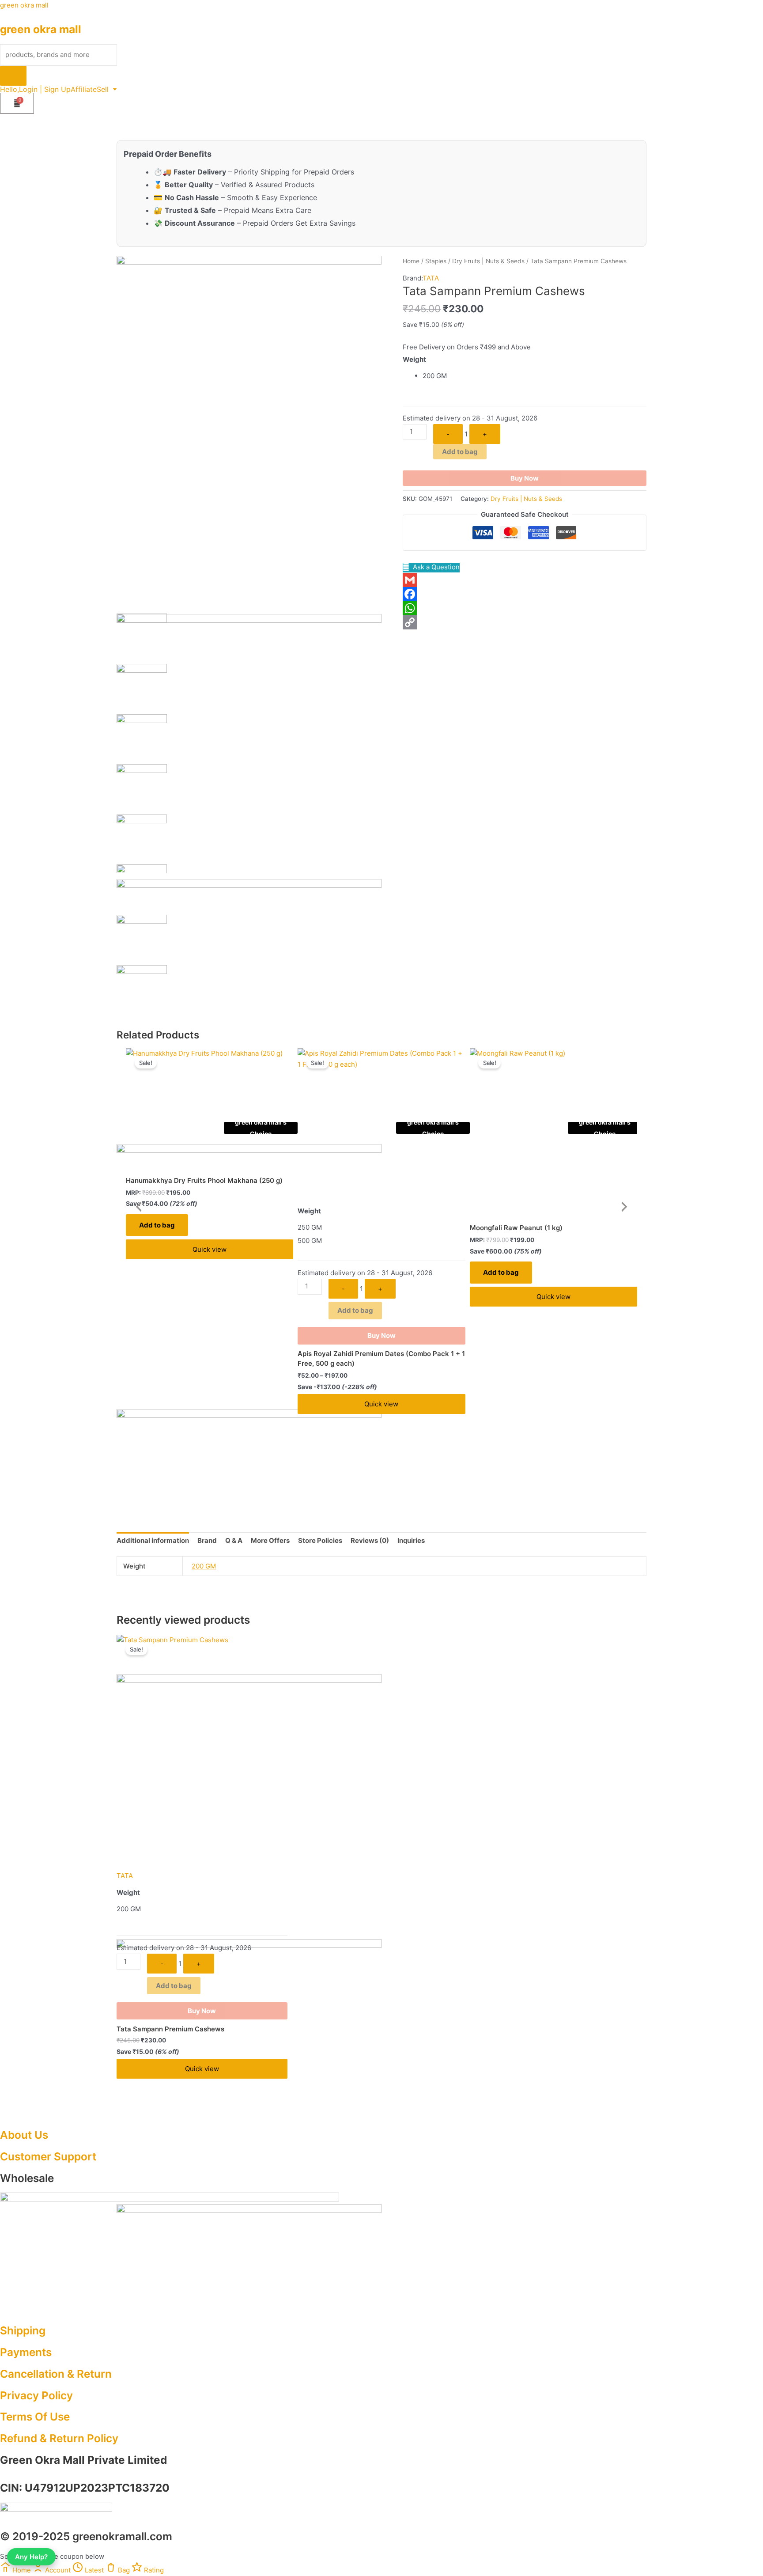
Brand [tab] (207, 1540)
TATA (431, 278)
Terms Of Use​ (35, 2417)
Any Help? (31, 2557)
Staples (436, 261)
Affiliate (84, 89)
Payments (26, 2352)
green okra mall (24, 5)
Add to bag (460, 452)
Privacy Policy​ (36, 2395)
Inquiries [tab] (411, 1540)
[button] (107, 89)
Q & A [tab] (234, 1540)
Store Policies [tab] (320, 1540)
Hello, (9, 89)
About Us (24, 2135)
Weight (414, 359)
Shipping (23, 2330)
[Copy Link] (525, 622)
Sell (103, 89)
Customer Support (48, 2156)
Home (411, 261)
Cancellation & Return (56, 2374)
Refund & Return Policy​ (59, 2438)
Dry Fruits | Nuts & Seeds (488, 261)
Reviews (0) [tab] (370, 1540)
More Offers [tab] (270, 1540)
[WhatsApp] (525, 608)
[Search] (13, 76)
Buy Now (525, 478)
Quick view (210, 1249)
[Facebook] (525, 594)
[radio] (534, 376)
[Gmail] (525, 580)
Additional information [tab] (153, 1540)
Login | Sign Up (45, 89)
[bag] (17, 103)
